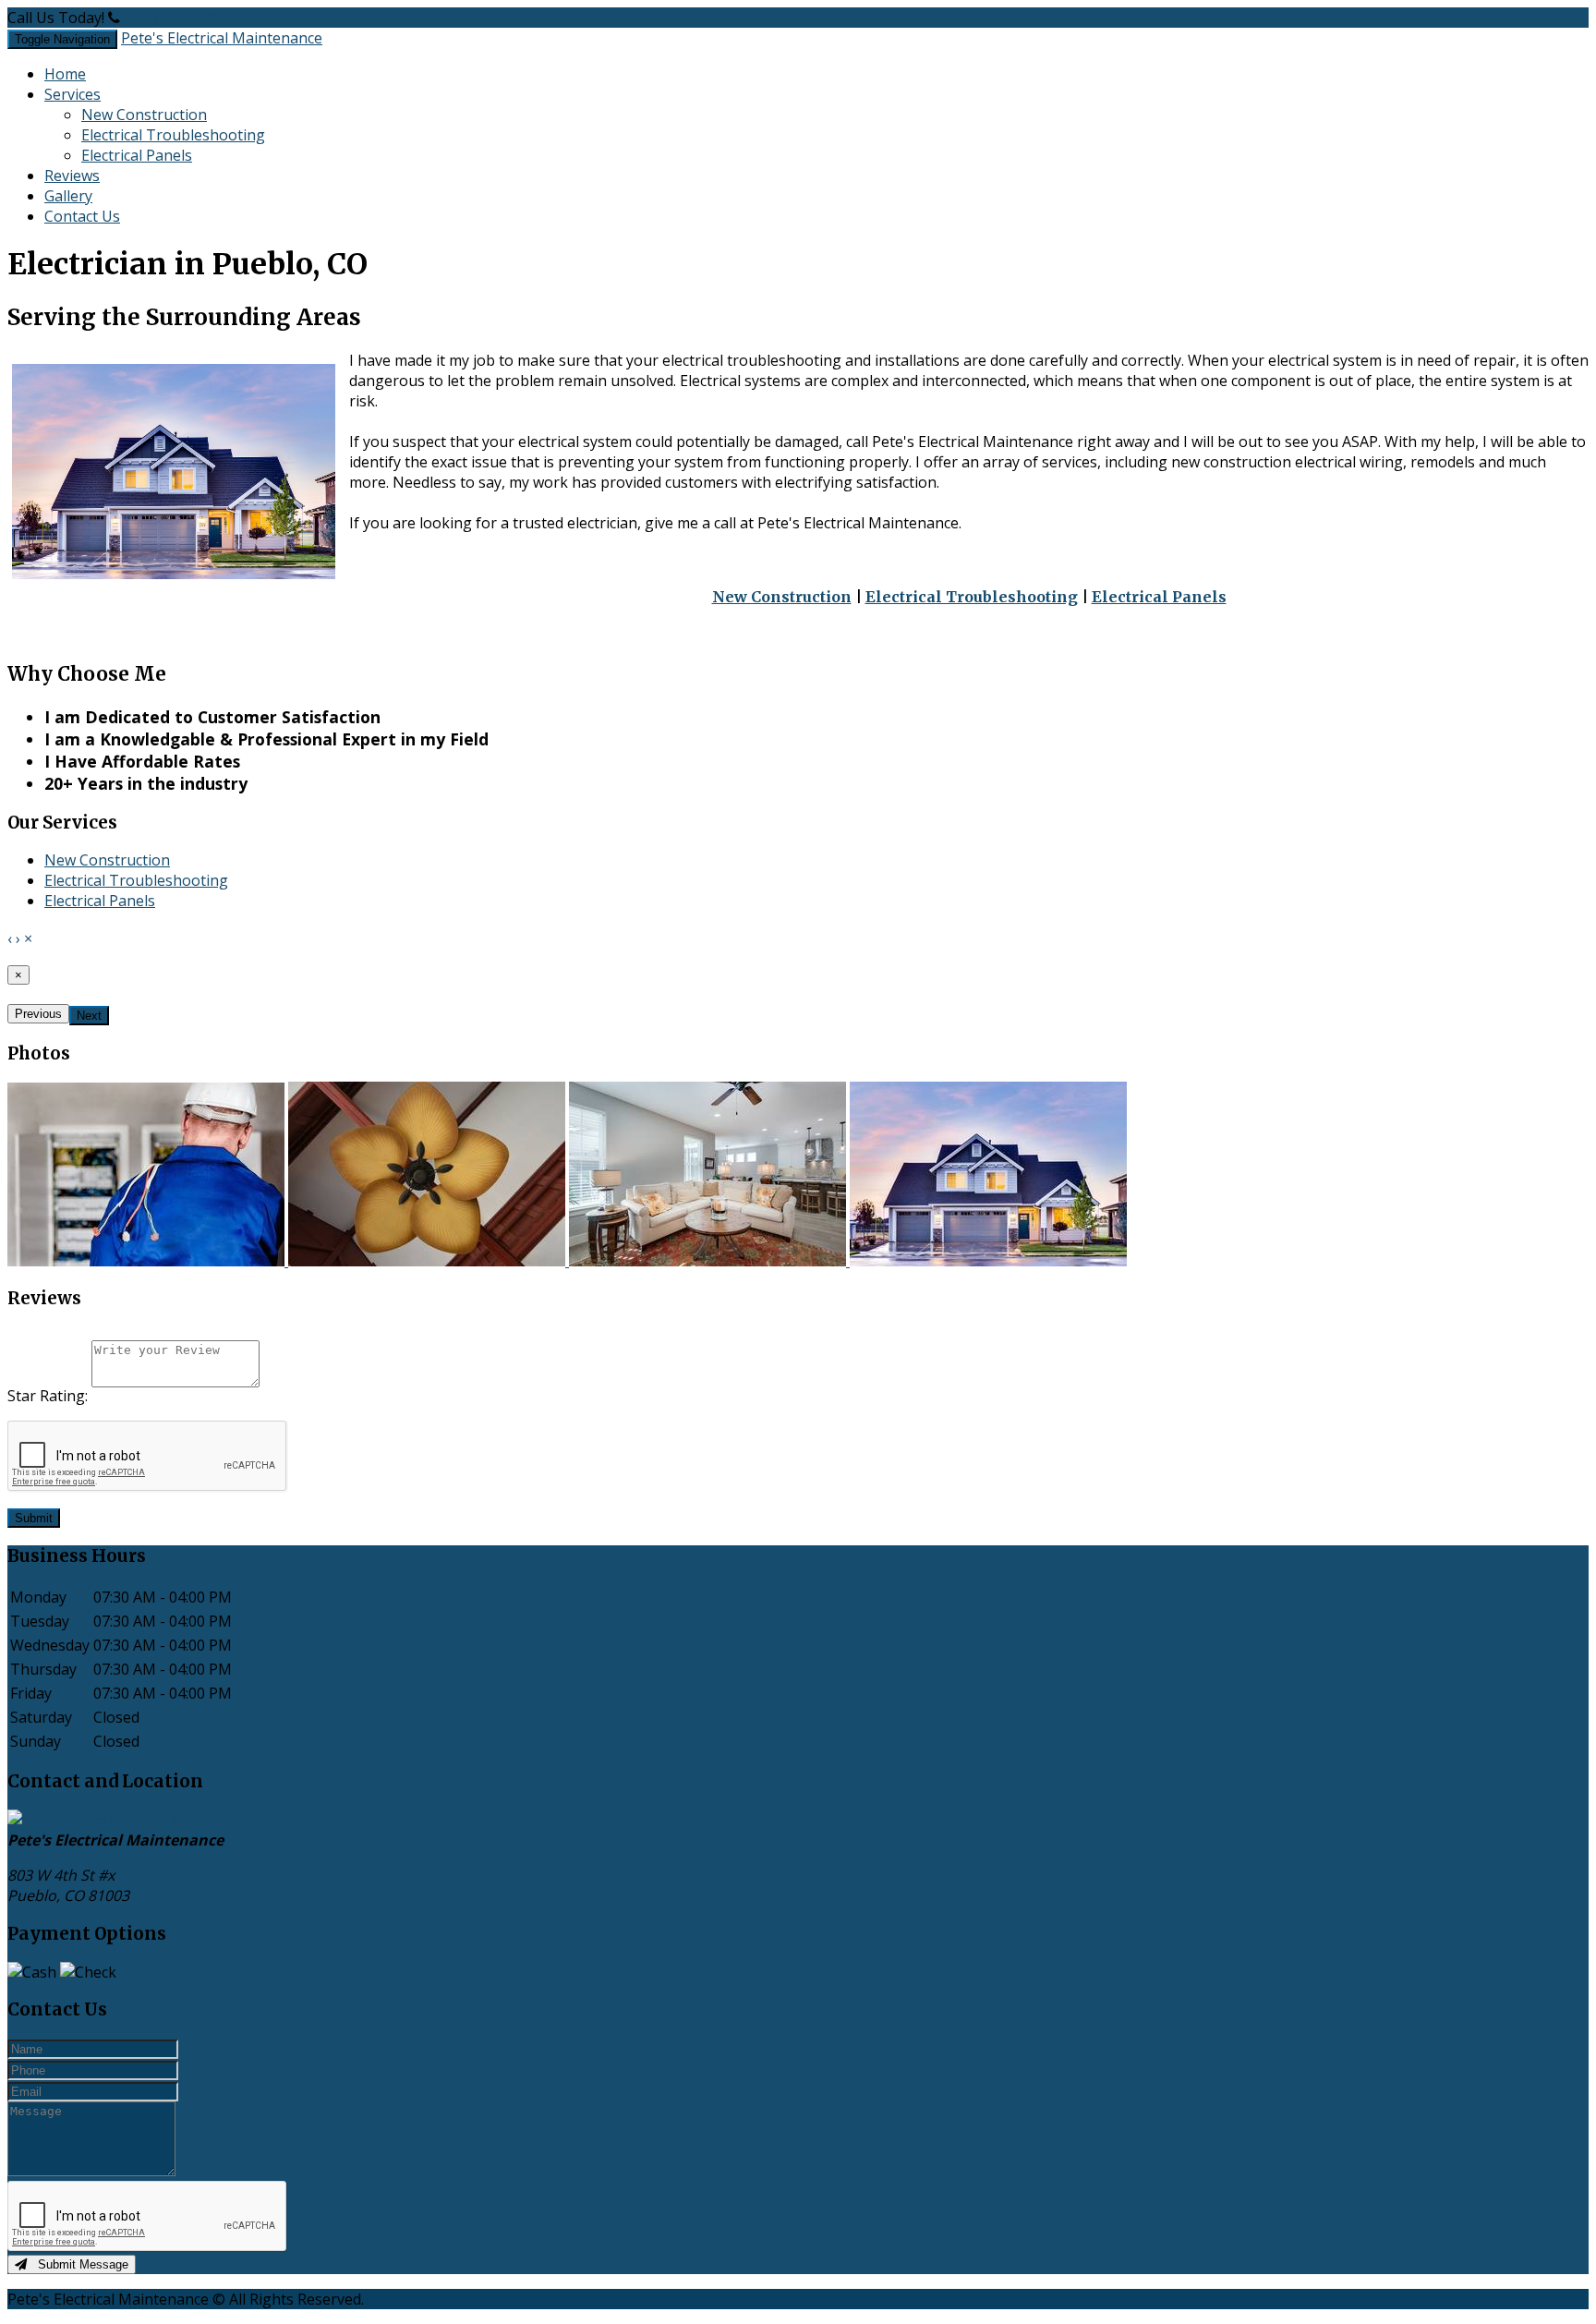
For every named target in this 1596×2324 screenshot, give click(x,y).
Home (65, 74)
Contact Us (82, 216)
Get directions (192, 1820)
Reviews (72, 176)
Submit (34, 1518)
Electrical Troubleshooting (173, 135)
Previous (38, 1014)
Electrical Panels (137, 155)
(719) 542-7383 (175, 18)
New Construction (144, 115)
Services (73, 94)
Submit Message (78, 2264)
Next (89, 1016)
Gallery (68, 196)
